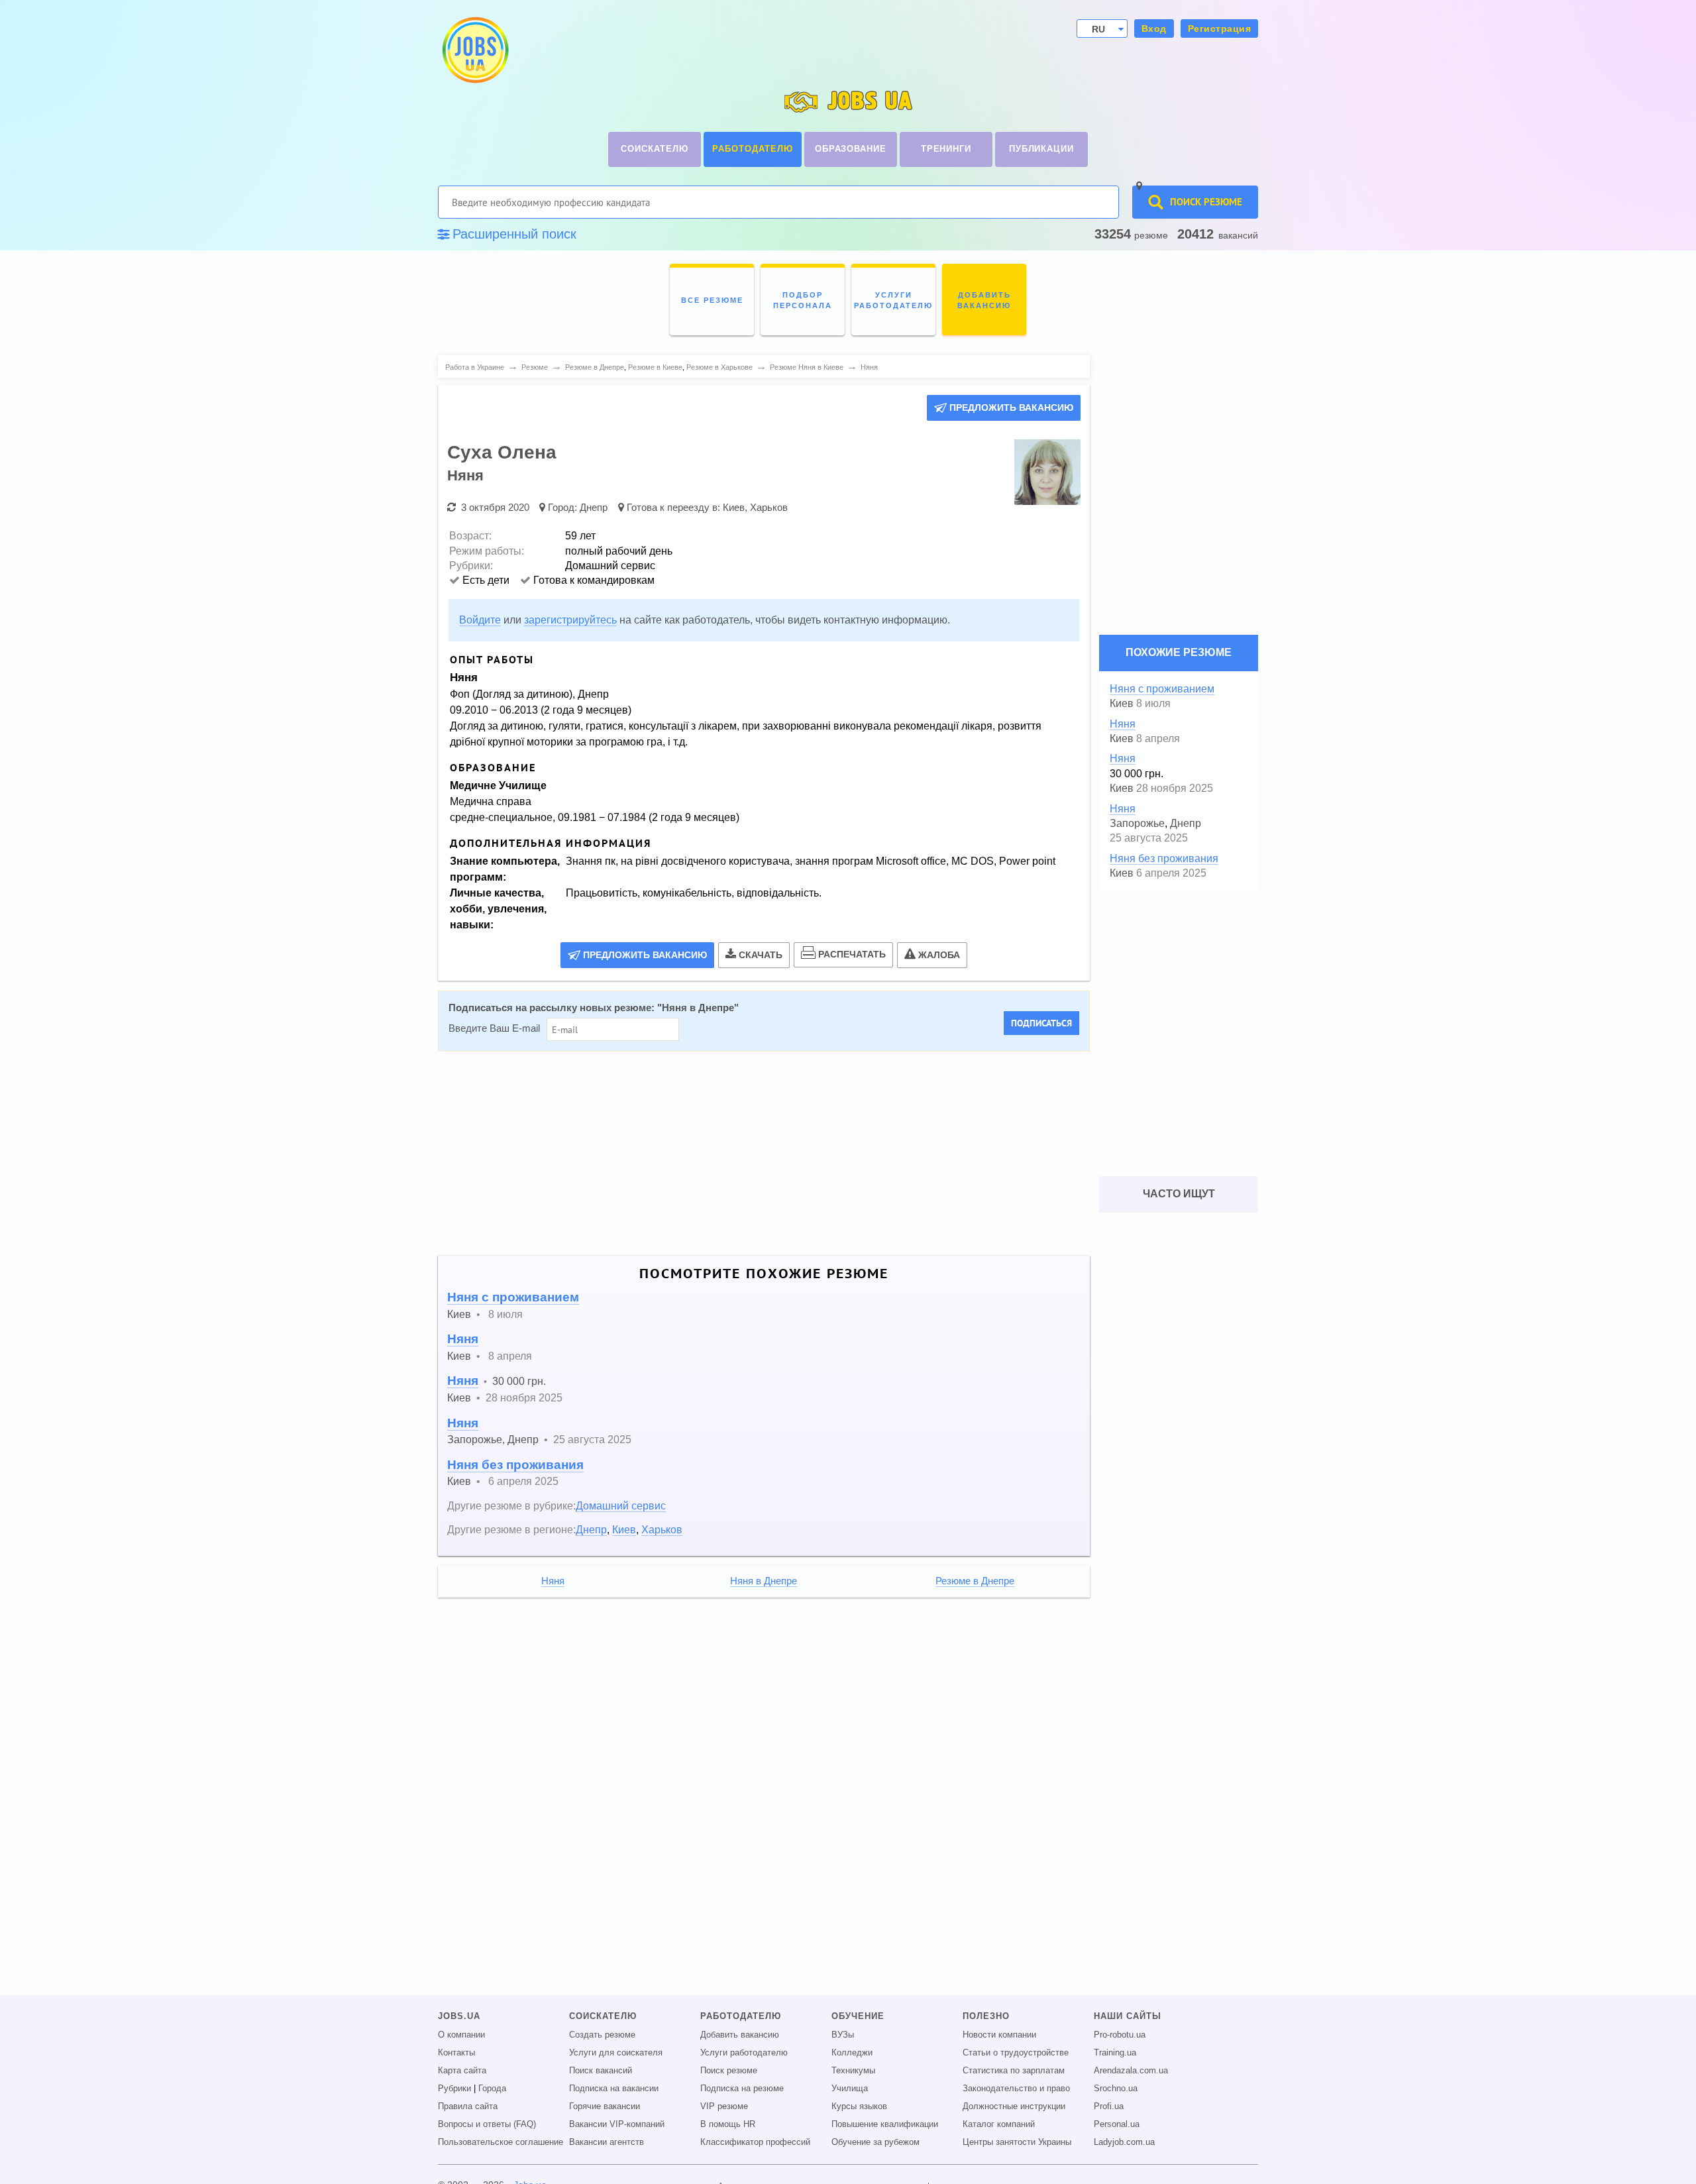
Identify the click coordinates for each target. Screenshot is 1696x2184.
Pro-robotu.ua (1120, 2035)
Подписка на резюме (742, 2089)
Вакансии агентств (607, 2142)
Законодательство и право (1016, 2089)
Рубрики (454, 2089)
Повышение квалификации (885, 2124)
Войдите (480, 620)
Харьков (769, 507)
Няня (463, 1339)
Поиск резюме (729, 2071)
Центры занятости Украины (1017, 2142)
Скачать (761, 955)
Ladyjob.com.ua (1124, 2142)
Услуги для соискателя (616, 2053)
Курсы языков (859, 2106)
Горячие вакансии (605, 2106)
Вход (1154, 28)
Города (492, 2089)
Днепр (594, 507)
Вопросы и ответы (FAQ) (487, 2124)
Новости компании (999, 2035)
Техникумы (853, 2071)
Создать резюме (602, 2035)
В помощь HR (728, 2124)
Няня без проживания (515, 1465)
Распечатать (852, 954)
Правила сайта (468, 2106)
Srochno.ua (1116, 2089)
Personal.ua (1117, 2124)
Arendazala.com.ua (1131, 2071)
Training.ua (1115, 2053)
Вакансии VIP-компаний (617, 2124)
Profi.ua (1109, 2106)
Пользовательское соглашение (501, 2142)
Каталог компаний (999, 2124)
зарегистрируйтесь (570, 620)
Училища (850, 2089)
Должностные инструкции (1014, 2106)
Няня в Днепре (698, 1008)
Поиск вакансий (601, 2071)
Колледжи (852, 2053)
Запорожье (475, 1439)
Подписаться (1041, 1023)
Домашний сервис (621, 1505)
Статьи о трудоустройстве (1016, 2053)
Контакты (456, 2053)
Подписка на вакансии (614, 2089)
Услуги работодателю (744, 2053)
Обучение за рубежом (875, 2142)
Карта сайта (462, 2071)
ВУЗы (843, 2035)
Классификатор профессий (755, 2142)
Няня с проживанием (513, 1297)
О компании (461, 2035)
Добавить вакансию (740, 2035)
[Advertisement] (755, 1154)
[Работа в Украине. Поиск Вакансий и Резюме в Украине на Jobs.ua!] (474, 50)
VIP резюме (724, 2106)
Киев (734, 507)
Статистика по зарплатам (1014, 2071)
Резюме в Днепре (975, 1581)
